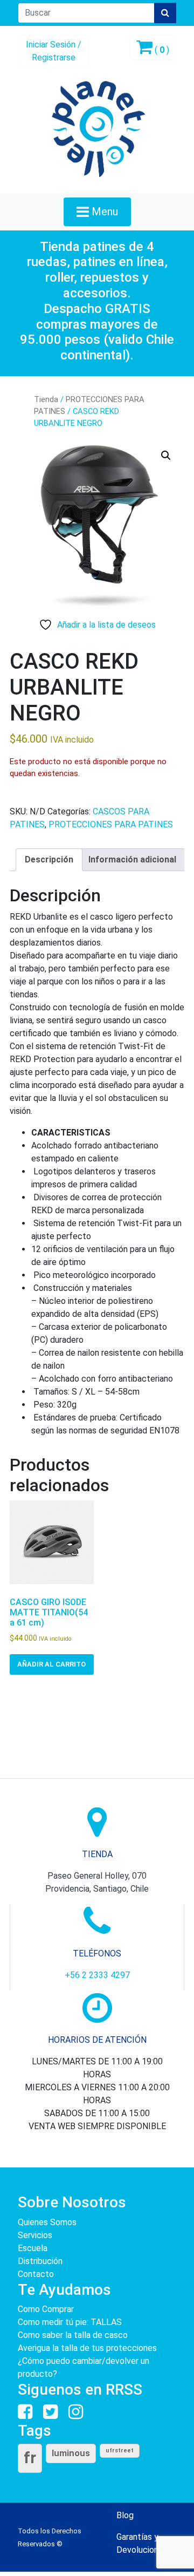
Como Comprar (46, 2309)
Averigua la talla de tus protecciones (87, 2348)
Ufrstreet (120, 2451)
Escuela (33, 2248)
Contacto (36, 2274)
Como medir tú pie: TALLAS (70, 2322)
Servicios (35, 2235)
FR (30, 2458)
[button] (166, 456)
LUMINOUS (71, 2453)
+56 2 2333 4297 (97, 1975)
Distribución (40, 2261)
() (161, 50)
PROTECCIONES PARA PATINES (111, 824)
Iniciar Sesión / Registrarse (54, 51)
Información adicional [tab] (132, 859)
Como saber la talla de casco (73, 2335)
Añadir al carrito (51, 1664)
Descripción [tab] (49, 859)
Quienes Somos (47, 2222)
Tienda (46, 399)
